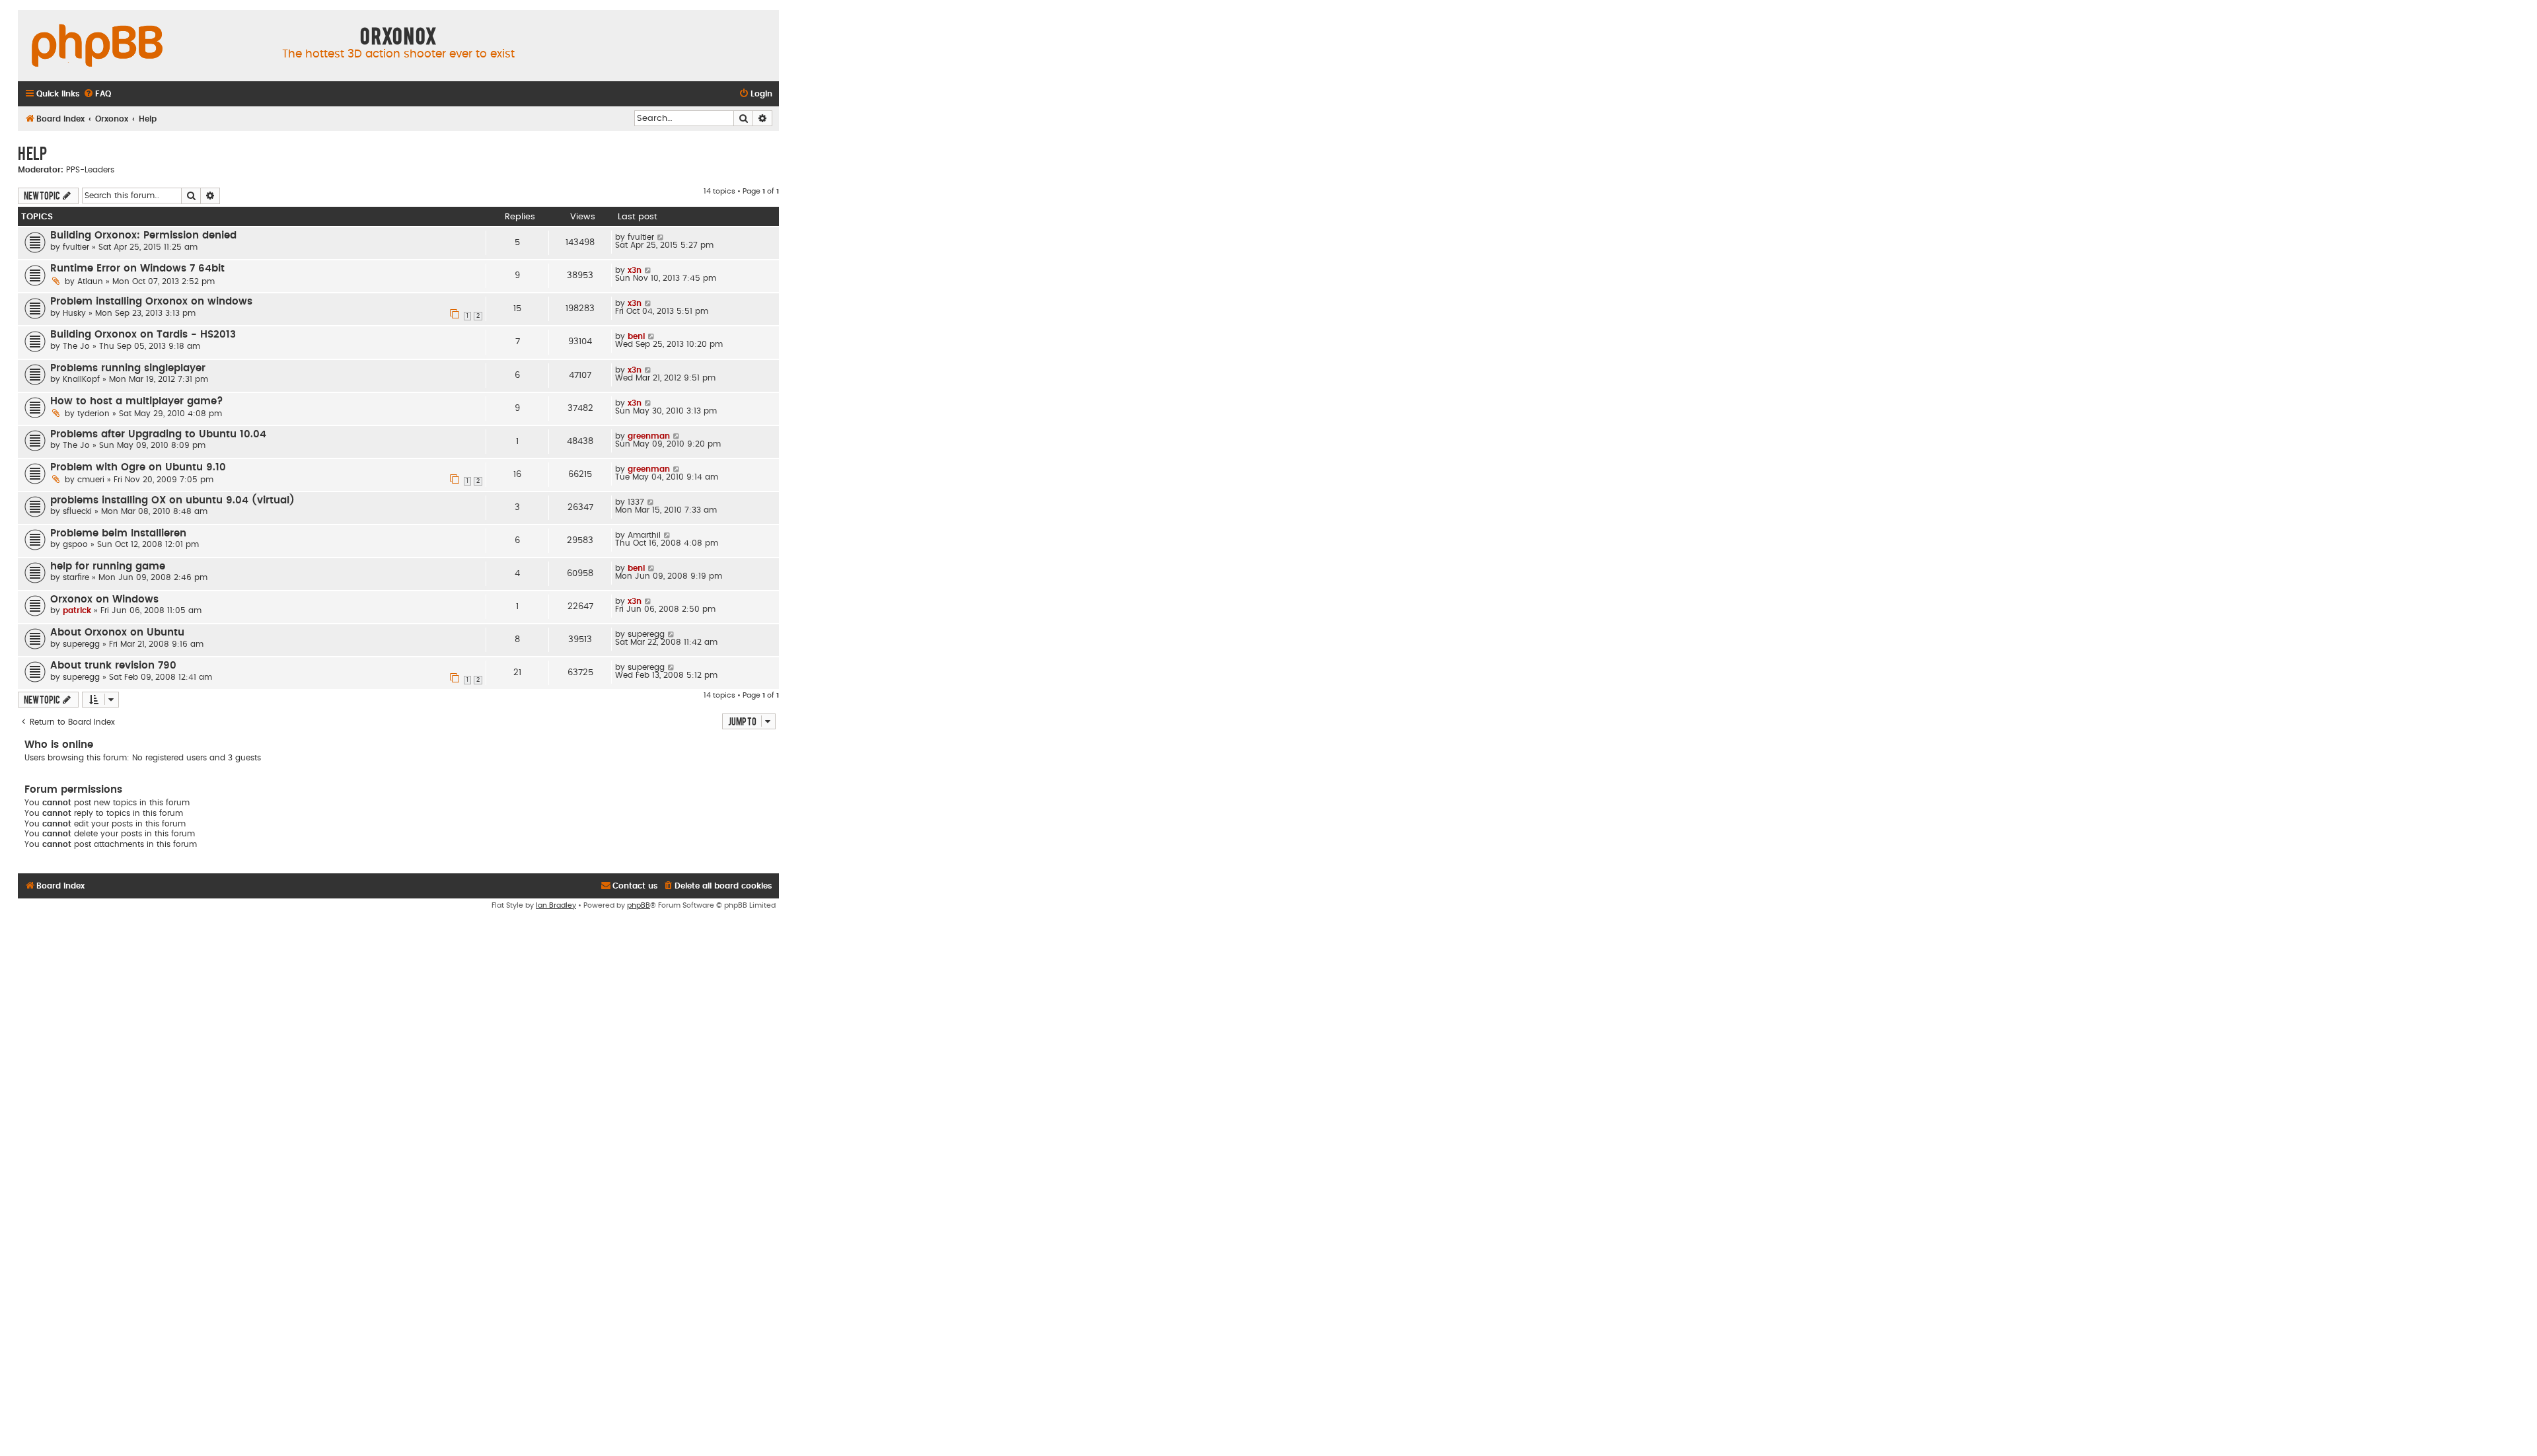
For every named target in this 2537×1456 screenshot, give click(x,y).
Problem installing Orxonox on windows (151, 302)
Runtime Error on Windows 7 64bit (137, 269)
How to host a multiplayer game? (137, 401)
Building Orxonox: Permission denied (143, 236)
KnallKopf (81, 379)
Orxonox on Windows (104, 600)
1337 (636, 502)
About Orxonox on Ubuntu (117, 633)
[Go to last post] (661, 237)
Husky (74, 313)
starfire (76, 577)
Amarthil (644, 535)
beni (636, 336)
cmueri (91, 480)
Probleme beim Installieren (118, 533)
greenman (649, 436)
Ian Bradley (556, 905)
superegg (81, 644)
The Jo (76, 346)
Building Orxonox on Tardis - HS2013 (143, 335)
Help (32, 153)
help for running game (108, 566)
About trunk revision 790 (113, 666)
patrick (77, 610)
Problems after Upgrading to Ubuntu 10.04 (158, 434)
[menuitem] (97, 94)
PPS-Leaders (90, 170)
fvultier (76, 247)
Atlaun (90, 281)
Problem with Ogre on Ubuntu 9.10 (138, 467)
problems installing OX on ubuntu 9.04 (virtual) (172, 500)
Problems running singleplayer (128, 368)
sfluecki (77, 511)
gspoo (75, 544)
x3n (635, 270)
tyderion (93, 414)
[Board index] (97, 46)
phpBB (639, 905)
